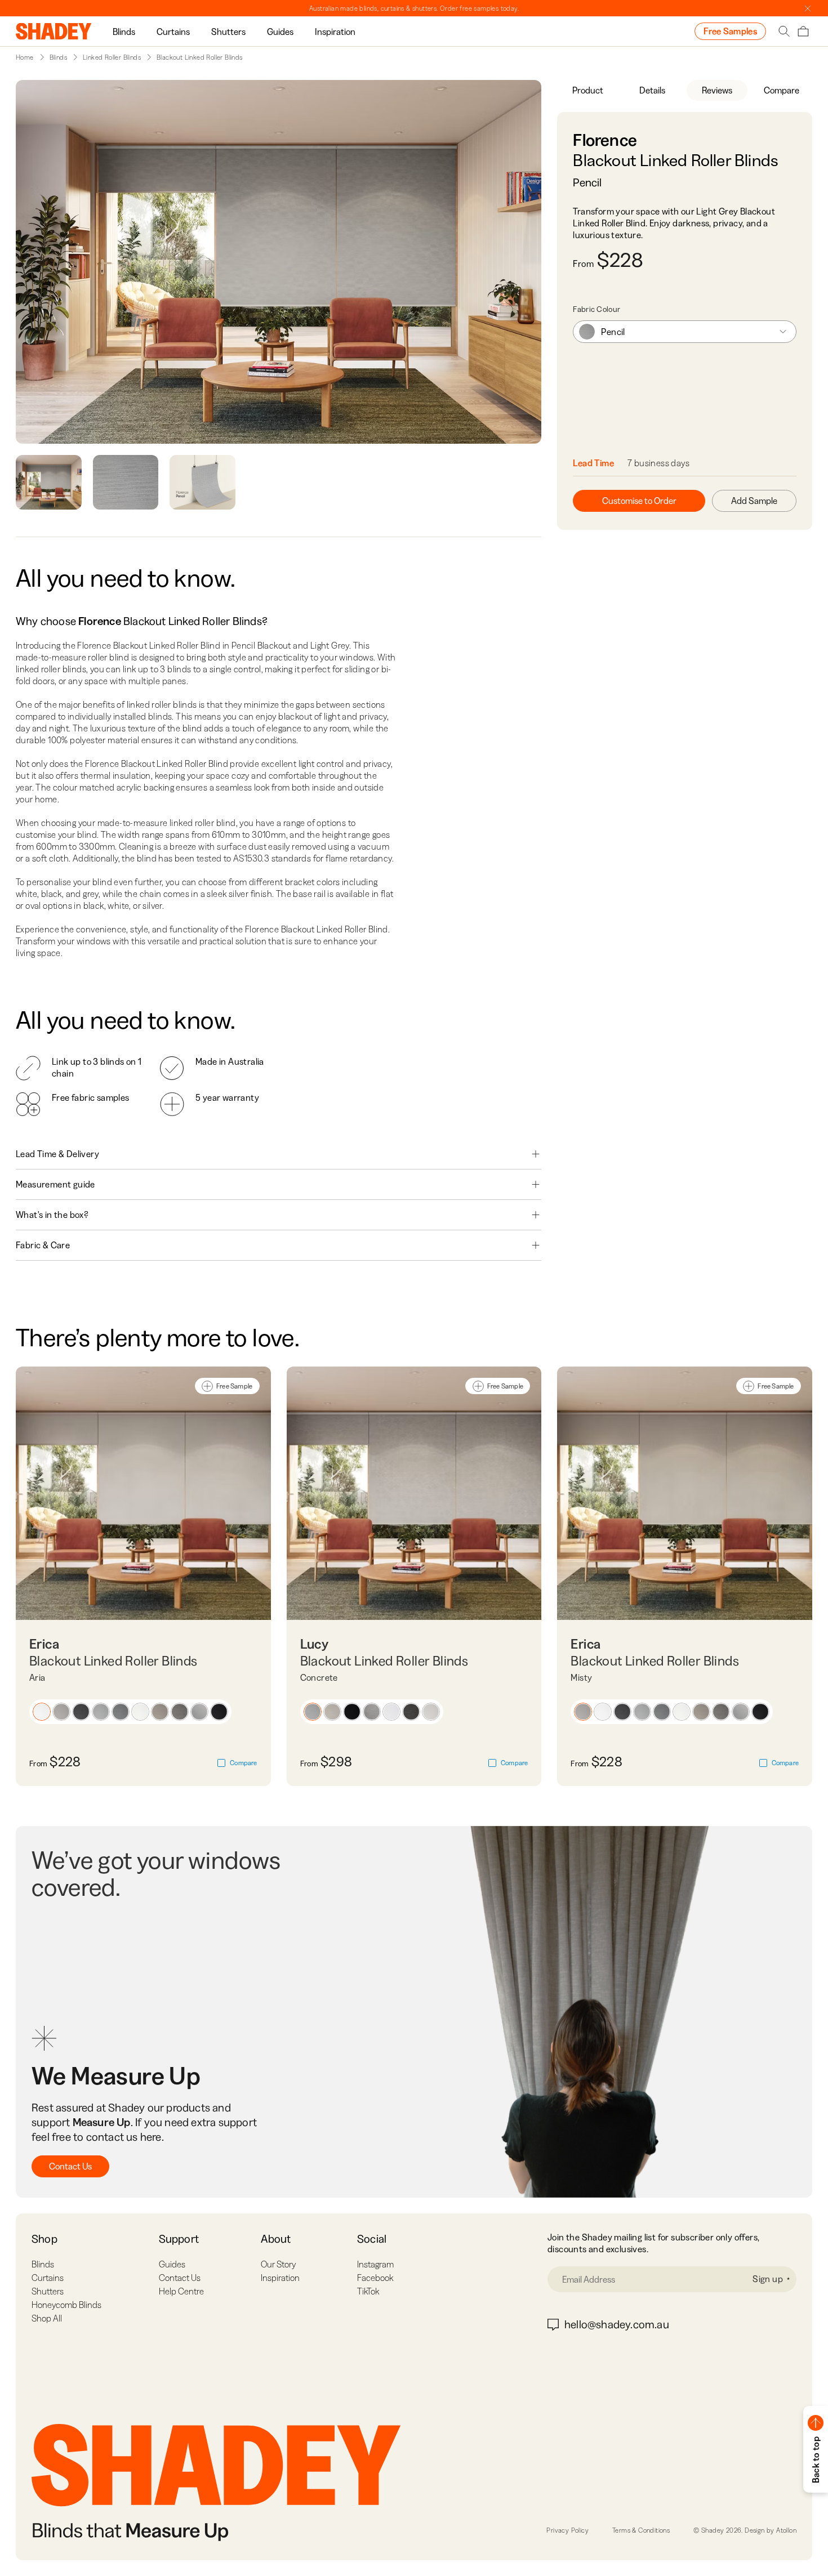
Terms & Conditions (641, 2530)
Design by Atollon (771, 2530)
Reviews (717, 90)
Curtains (173, 32)
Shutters (228, 32)
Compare (782, 90)
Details (652, 90)
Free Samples (730, 31)
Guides (280, 32)
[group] (124, 31)
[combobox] (685, 332)
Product (588, 90)
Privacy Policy (567, 2530)
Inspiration (335, 32)
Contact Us (70, 2166)
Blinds (124, 32)
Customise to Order (639, 501)
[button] (42, 1712)
